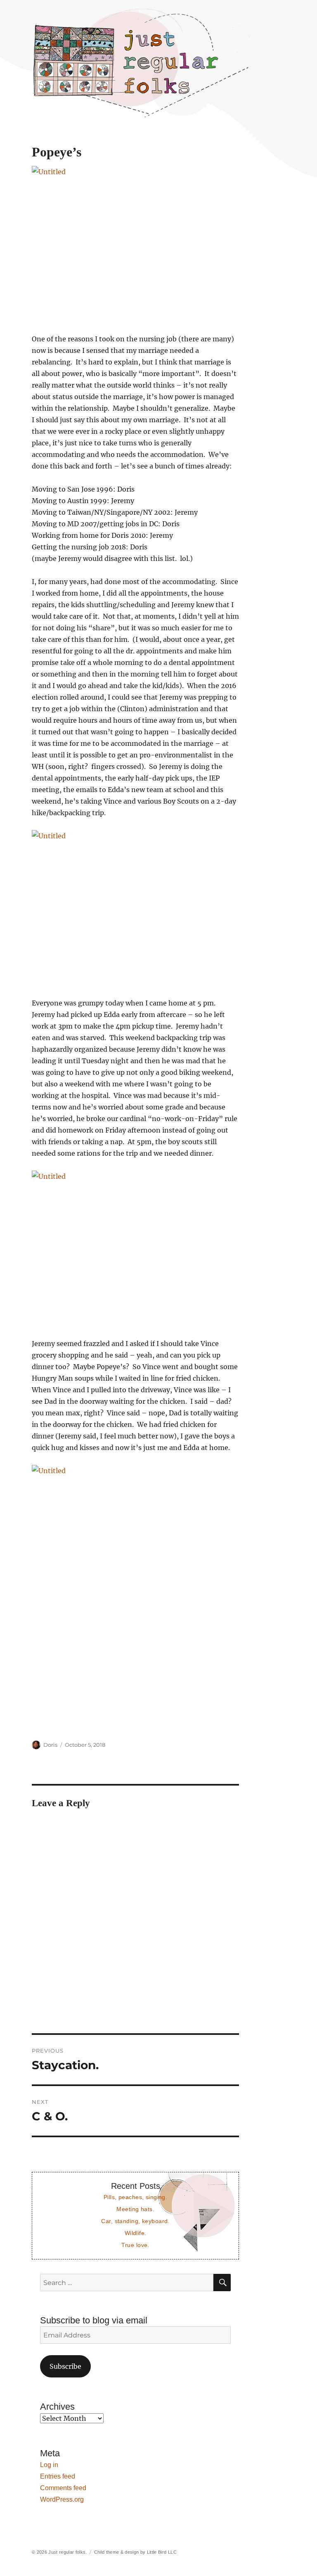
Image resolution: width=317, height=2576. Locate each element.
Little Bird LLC (162, 2552)
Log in (49, 2465)
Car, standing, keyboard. (135, 2221)
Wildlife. (136, 2233)
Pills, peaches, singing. (135, 2197)
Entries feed (58, 2476)
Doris (50, 1745)
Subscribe (65, 2366)
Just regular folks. (67, 2552)
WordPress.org (62, 2499)
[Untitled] (136, 244)
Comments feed (63, 2488)
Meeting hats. (135, 2209)
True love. (135, 2245)
